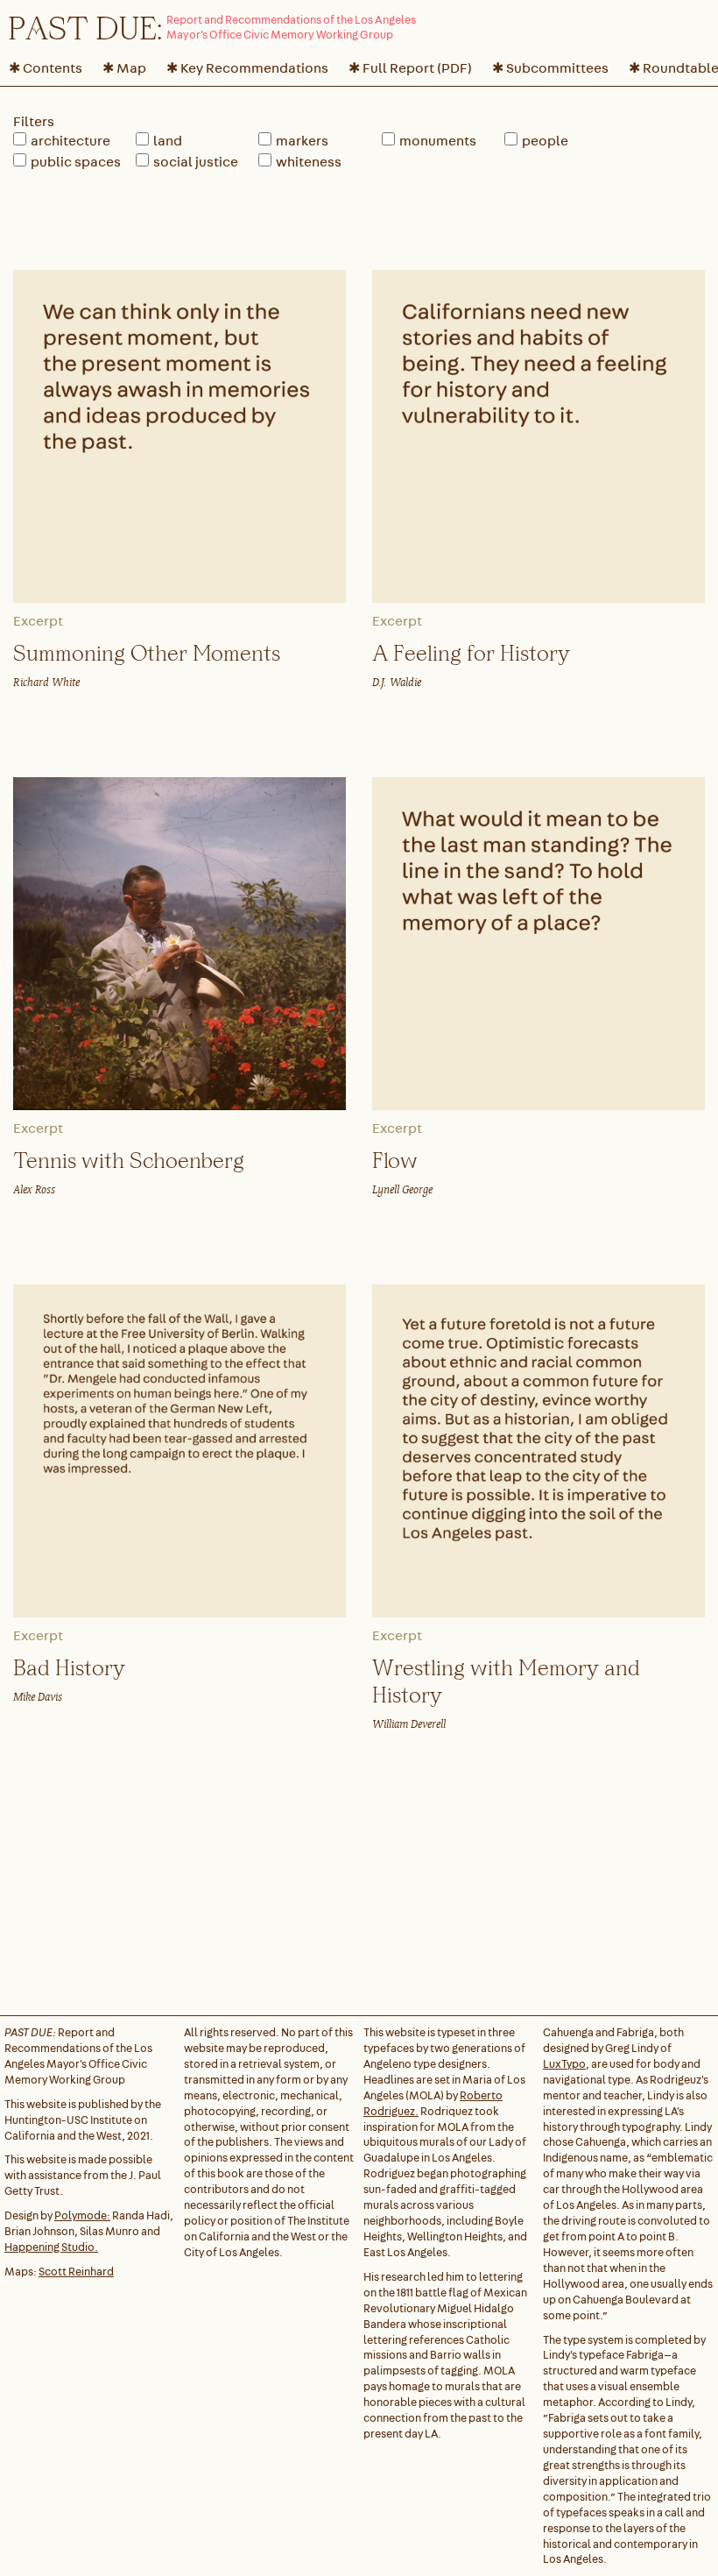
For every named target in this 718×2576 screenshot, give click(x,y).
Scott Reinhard (76, 2272)
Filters (34, 121)
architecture (70, 141)
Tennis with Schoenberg (129, 1160)
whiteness (309, 162)
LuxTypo (564, 2064)
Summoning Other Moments (147, 652)
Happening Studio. (51, 2247)
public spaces (76, 162)
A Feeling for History (471, 652)
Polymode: (82, 2215)
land (168, 141)
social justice (196, 162)
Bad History (69, 1667)
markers (302, 141)
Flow (395, 1160)
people (545, 141)
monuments (438, 141)
